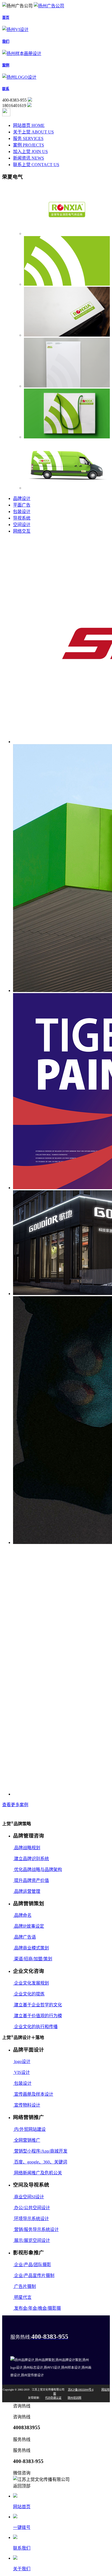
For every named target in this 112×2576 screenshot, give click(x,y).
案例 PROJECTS (29, 145)
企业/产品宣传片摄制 (34, 2276)
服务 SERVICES (28, 138)
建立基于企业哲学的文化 (38, 2005)
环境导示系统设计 (31, 2219)
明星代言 (22, 2297)
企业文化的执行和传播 (35, 2027)
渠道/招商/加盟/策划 (33, 1959)
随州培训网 (74, 2398)
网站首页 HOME (29, 125)
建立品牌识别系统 (31, 1859)
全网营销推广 (27, 2140)
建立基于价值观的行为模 (38, 2016)
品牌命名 (22, 1915)
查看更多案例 (15, 1805)
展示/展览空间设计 (32, 2240)
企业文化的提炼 (29, 1994)
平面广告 (22, 505)
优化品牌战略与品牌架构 (38, 1870)
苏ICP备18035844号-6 (81, 2390)
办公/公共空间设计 (32, 2208)
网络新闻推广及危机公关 (38, 2173)
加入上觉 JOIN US (30, 152)
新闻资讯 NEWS (29, 158)
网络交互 (22, 531)
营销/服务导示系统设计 (36, 2229)
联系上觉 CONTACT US (36, 165)
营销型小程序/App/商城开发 (40, 2151)
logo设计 (22, 2061)
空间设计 (22, 525)
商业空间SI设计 (29, 2197)
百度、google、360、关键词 (40, 2162)
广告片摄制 (24, 2286)
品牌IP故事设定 (29, 1926)
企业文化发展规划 (31, 1983)
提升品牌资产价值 (31, 1880)
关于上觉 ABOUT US (33, 132)
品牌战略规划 (27, 1848)
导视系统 (22, 518)
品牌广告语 (24, 1937)
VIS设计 (21, 2072)
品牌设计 (22, 498)
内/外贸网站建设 (29, 2129)
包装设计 (22, 512)
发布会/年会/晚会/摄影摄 (37, 2308)
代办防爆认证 (53, 2398)
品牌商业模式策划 (31, 1948)
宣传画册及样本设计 (33, 2094)
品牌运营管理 (27, 1891)
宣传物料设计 (27, 2105)
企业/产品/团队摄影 (32, 2265)
